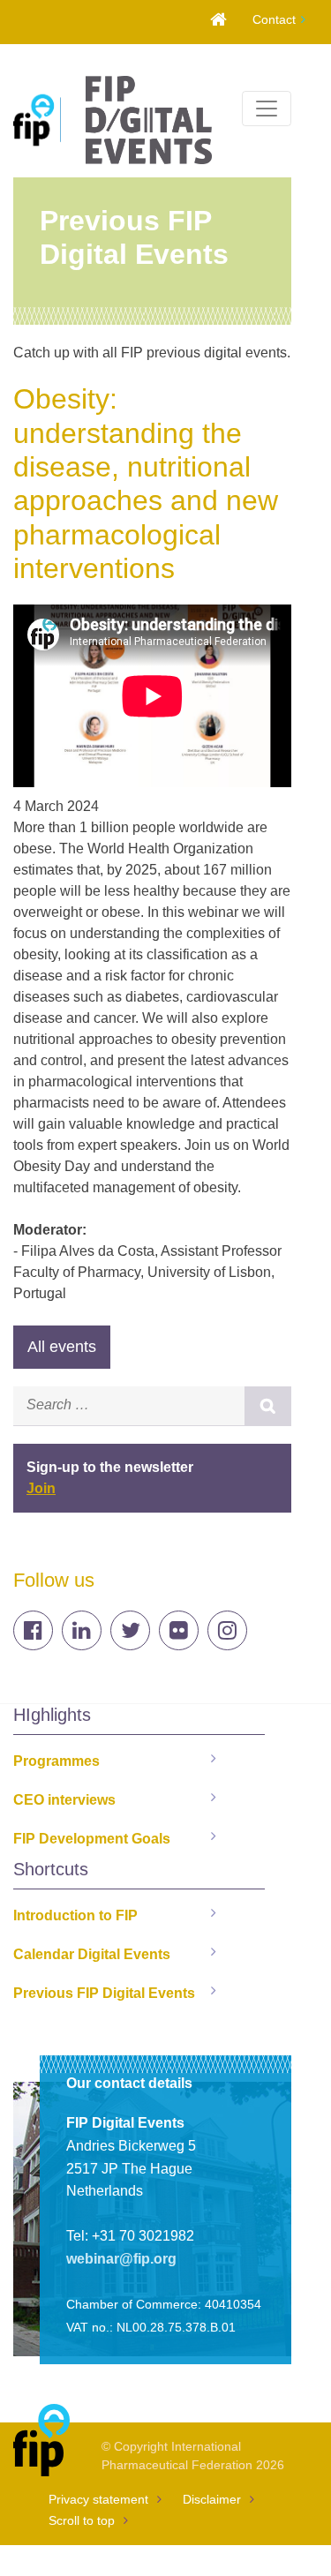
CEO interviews (64, 1800)
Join (41, 1488)
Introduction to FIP (75, 1915)
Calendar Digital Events (92, 1954)
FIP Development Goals (92, 1839)
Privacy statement (98, 2499)
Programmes (56, 1761)
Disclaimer (212, 2499)
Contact (274, 19)
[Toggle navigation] (267, 109)
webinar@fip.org (121, 2259)
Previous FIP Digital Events (104, 1993)
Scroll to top (82, 2520)
